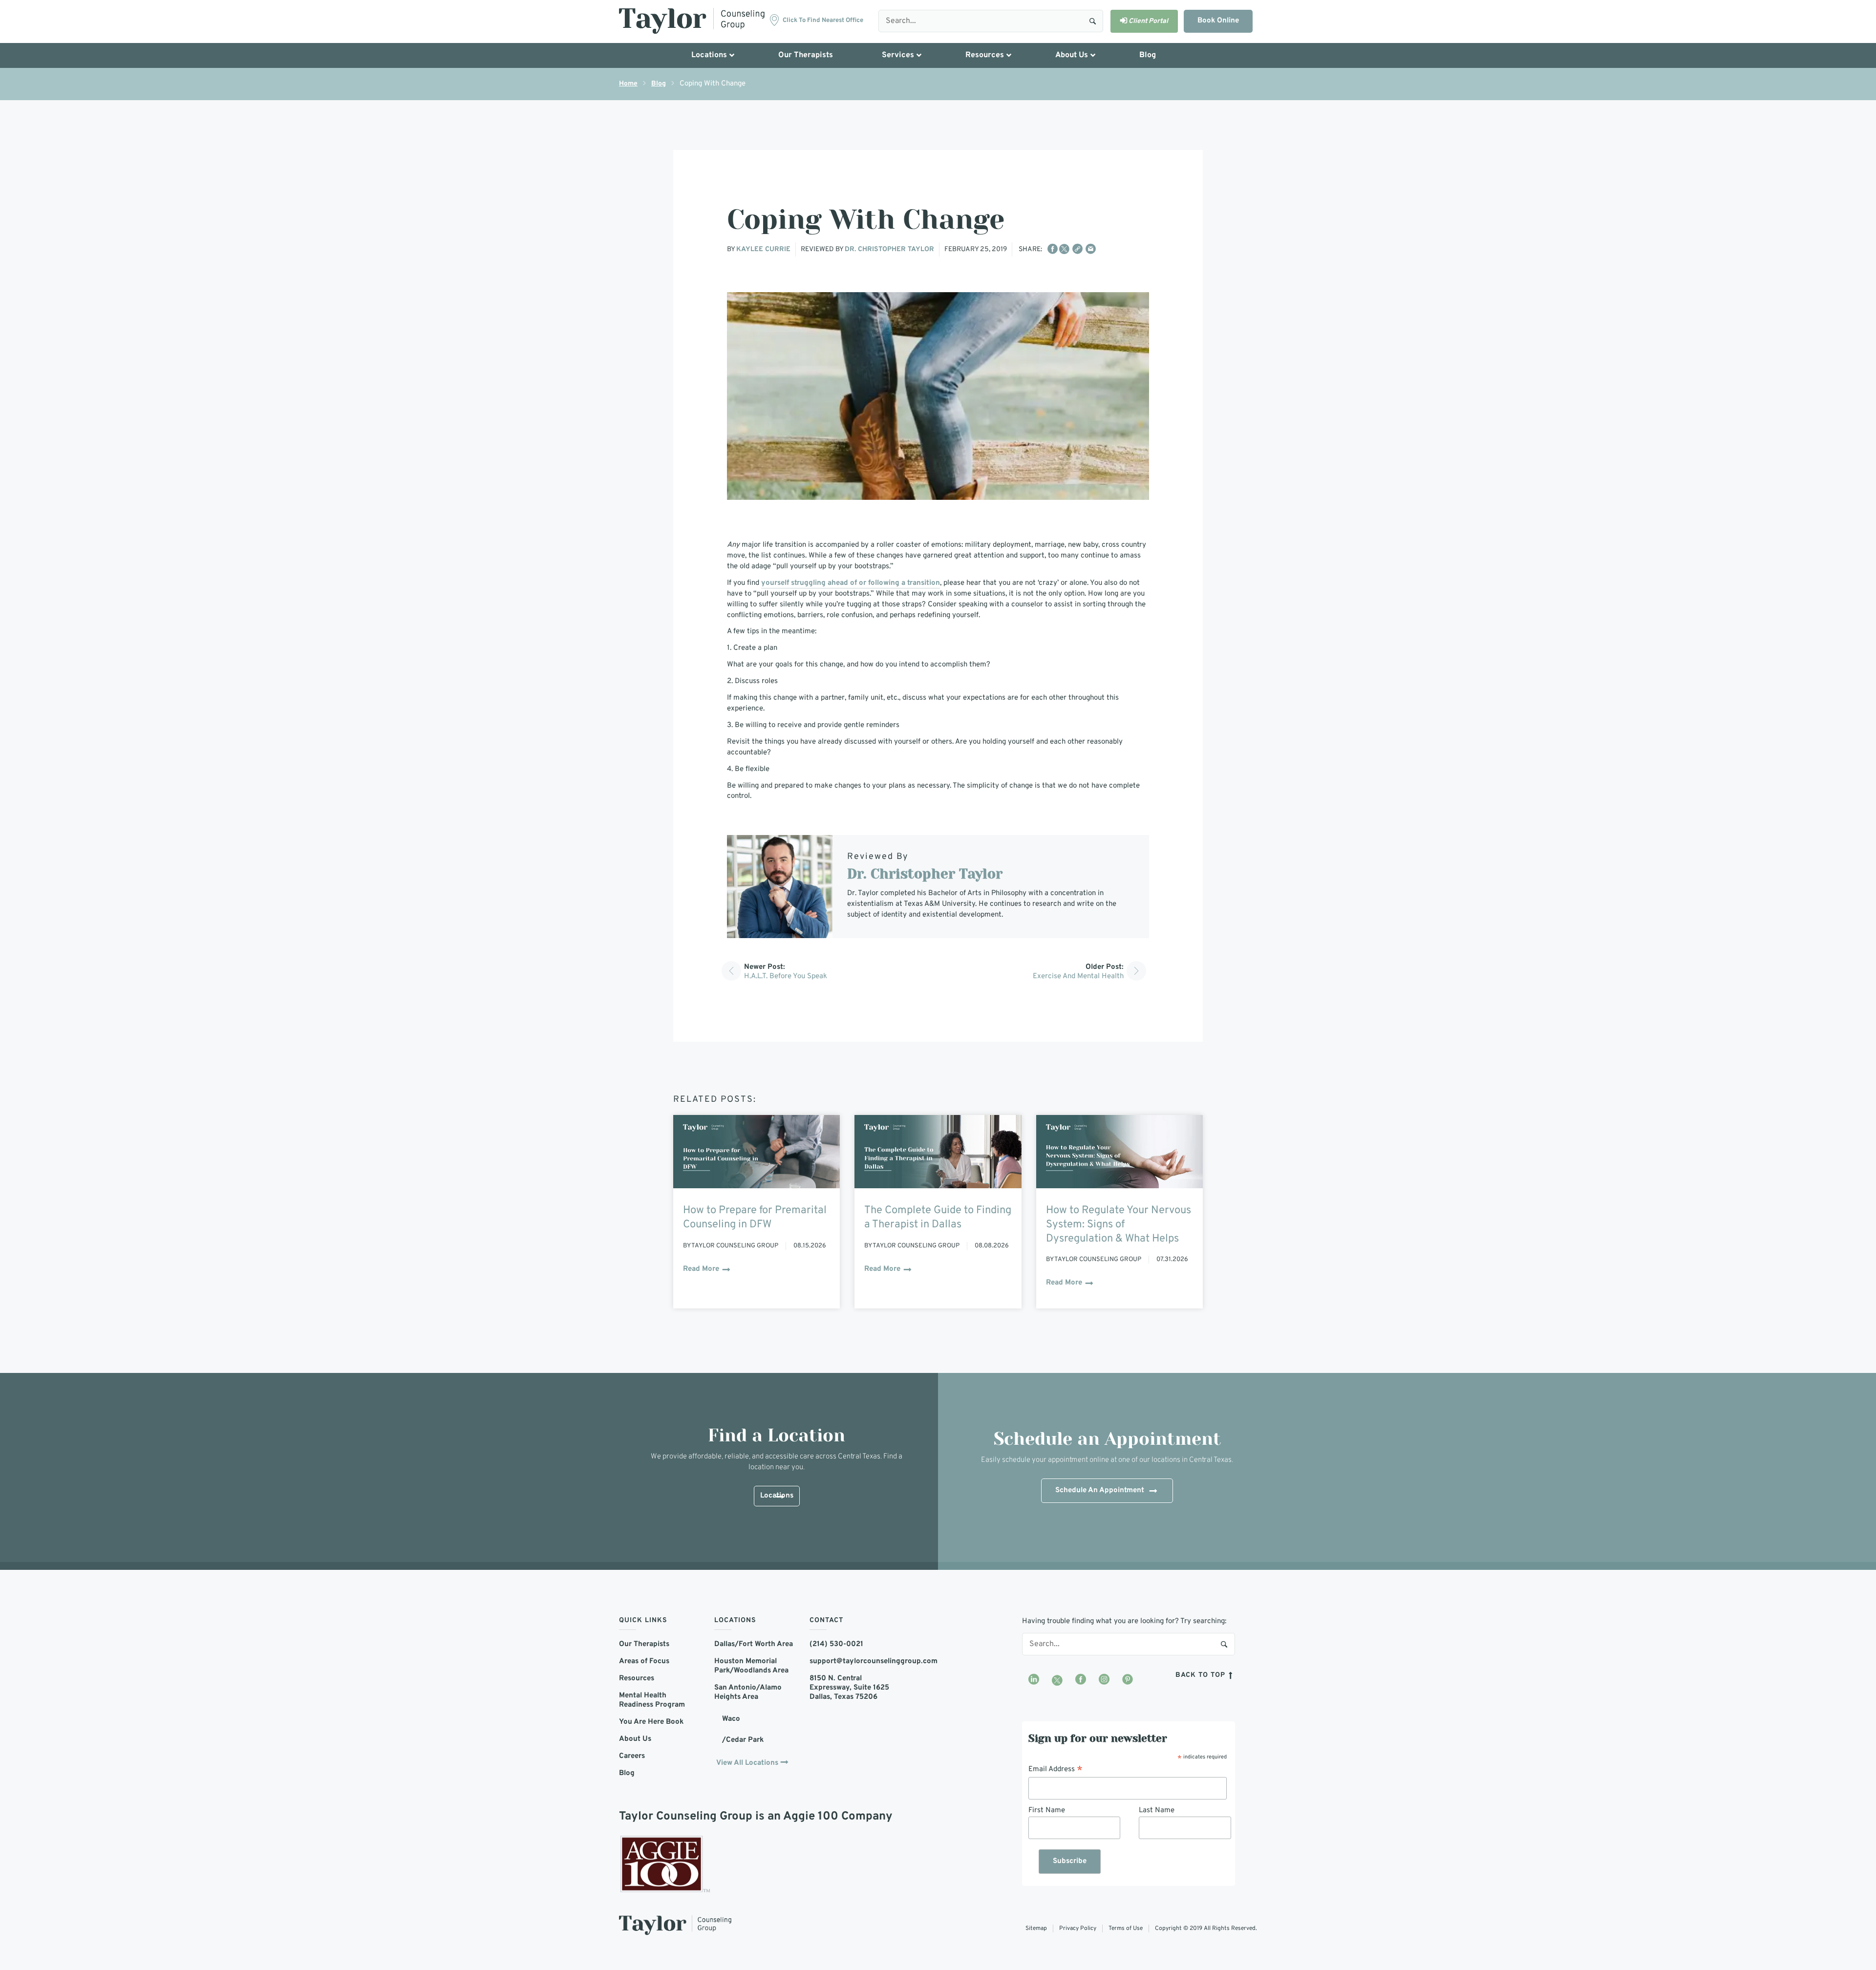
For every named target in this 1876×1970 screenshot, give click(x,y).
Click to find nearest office (823, 21)
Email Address (1055, 1770)
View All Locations (747, 1763)
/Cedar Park (743, 1740)
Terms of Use (1126, 1928)
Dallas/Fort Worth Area (754, 1644)
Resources (637, 1679)
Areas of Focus (644, 1661)
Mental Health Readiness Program (652, 1700)
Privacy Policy (1078, 1928)
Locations (777, 1496)
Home (628, 84)
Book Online (1218, 21)
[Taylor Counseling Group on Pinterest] (1128, 1680)
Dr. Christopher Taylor (889, 249)
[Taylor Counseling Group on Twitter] (1057, 1680)
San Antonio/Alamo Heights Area (748, 1692)
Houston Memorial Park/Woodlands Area (751, 1666)
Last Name (1157, 1810)
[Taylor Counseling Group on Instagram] (1104, 1680)
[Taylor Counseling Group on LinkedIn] (1034, 1680)
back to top (1202, 1675)
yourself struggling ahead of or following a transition (851, 583)
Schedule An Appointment (1100, 1490)
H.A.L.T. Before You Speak (786, 976)
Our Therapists (644, 1644)
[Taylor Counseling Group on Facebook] (1081, 1680)
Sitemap (1036, 1928)
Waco (731, 1719)
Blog (659, 84)
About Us (635, 1739)
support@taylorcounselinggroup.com (850, 1661)
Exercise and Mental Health (1078, 976)
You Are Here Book (651, 1722)
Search (1093, 21)
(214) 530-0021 (836, 1644)
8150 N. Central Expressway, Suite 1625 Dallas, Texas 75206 (849, 1688)
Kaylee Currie (763, 249)
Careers (632, 1756)
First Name (1047, 1810)
